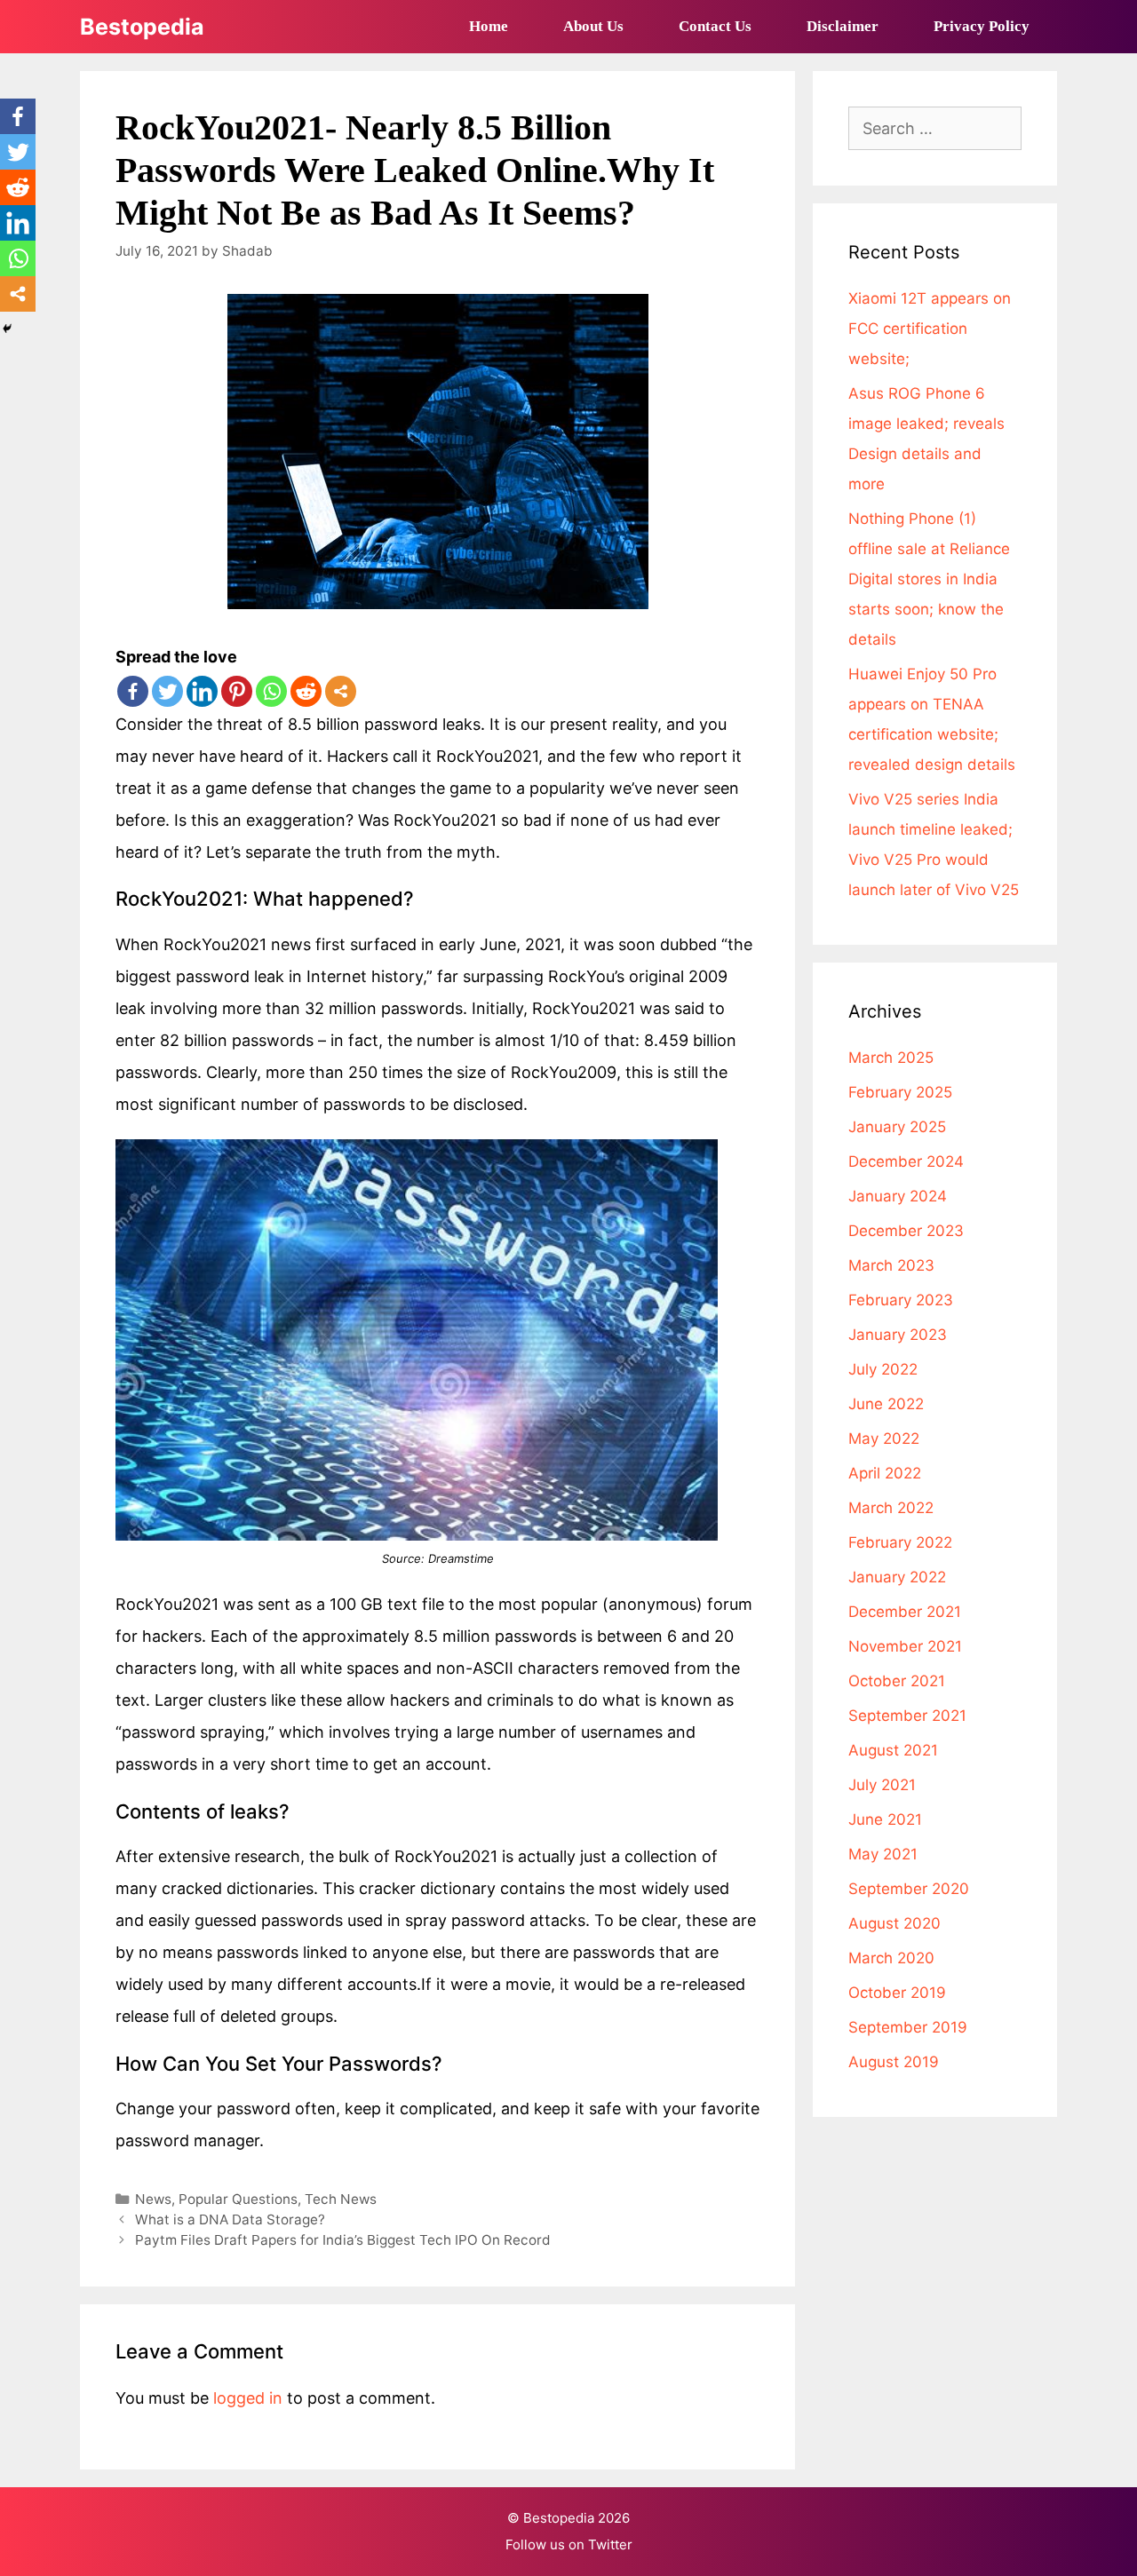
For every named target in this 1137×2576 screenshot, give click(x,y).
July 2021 (882, 1785)
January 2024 (898, 1196)
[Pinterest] (237, 691)
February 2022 (900, 1542)
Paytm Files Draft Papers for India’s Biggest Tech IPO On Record (343, 2240)
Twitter (610, 2544)
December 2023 (906, 1231)
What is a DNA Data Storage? (230, 2219)
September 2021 (907, 1716)
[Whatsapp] (271, 691)
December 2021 (905, 1612)
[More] (341, 691)
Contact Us (715, 26)
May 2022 (884, 1439)
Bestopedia (142, 27)
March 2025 (891, 1058)
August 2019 (894, 2062)
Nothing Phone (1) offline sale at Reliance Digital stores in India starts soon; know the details (929, 579)
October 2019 (897, 1993)
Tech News (341, 2199)
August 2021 (893, 1750)
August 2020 (894, 1923)
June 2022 (886, 1404)
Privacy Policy (982, 26)
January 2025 (897, 1127)
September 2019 (908, 2027)
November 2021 (905, 1646)
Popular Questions (238, 2199)
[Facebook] (133, 691)
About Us (593, 26)
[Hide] (7, 329)
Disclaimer (843, 26)
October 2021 (897, 1681)
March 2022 (891, 1508)
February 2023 (901, 1300)
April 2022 (885, 1473)
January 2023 (898, 1335)
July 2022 (883, 1369)
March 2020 (891, 1958)
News (153, 2199)
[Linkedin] (202, 691)
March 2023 (891, 1265)
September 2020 (909, 1889)
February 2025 (900, 1092)
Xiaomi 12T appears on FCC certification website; (930, 329)
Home (489, 26)
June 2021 (885, 1819)
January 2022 (897, 1577)
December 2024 (906, 1161)
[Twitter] (167, 691)
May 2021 (883, 1854)
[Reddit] (306, 691)
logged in (248, 2398)
